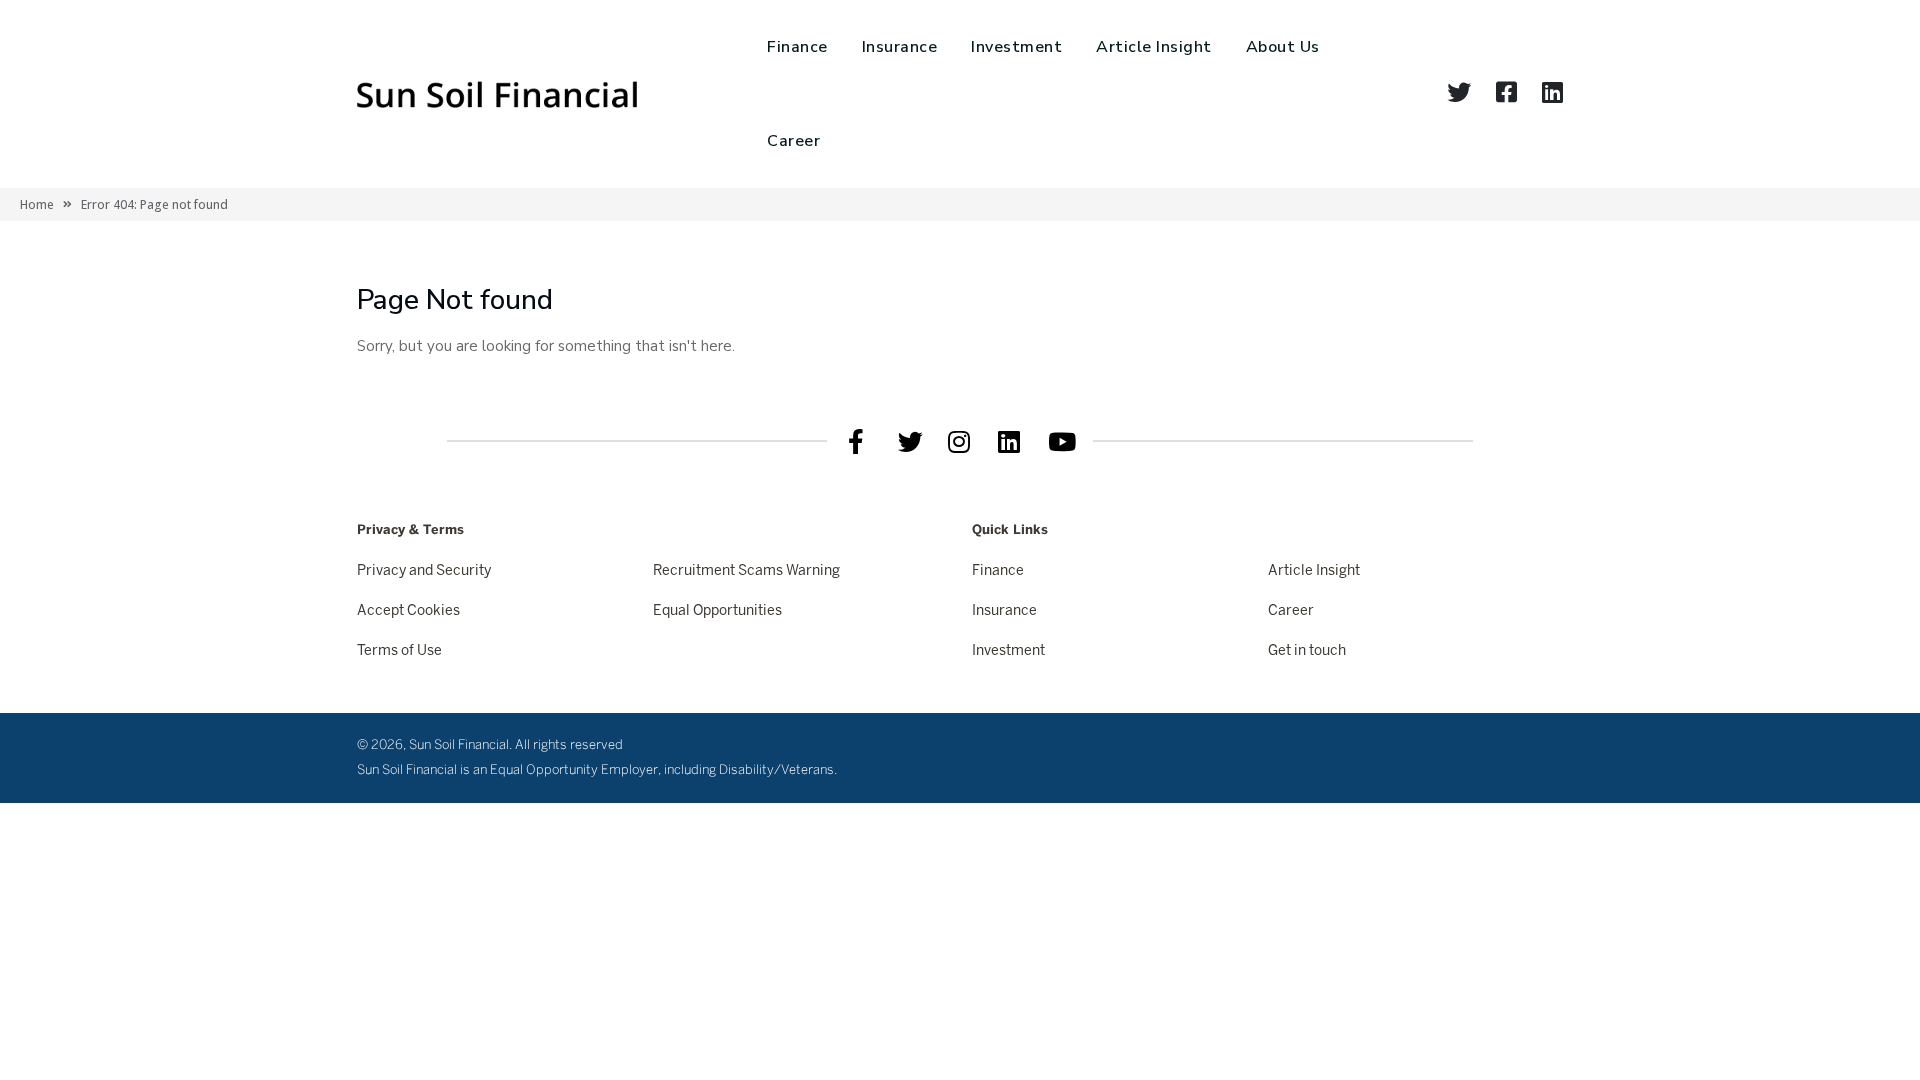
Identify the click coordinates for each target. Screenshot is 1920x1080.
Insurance (900, 47)
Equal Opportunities (717, 611)
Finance (797, 47)
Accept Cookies (408, 611)
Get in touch (1307, 651)
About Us (1283, 47)
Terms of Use (399, 651)
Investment (1016, 47)
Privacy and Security (424, 571)
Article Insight (1154, 47)
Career (793, 141)
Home (37, 204)
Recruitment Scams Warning (746, 571)
